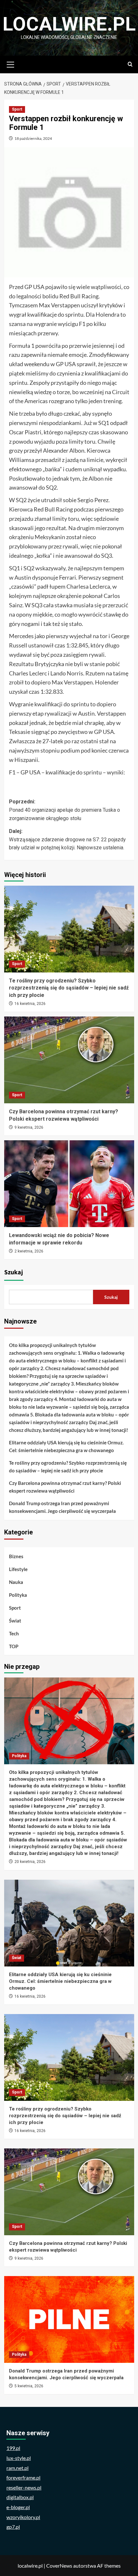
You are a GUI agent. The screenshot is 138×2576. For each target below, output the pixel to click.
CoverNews (59, 2566)
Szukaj (14, 1272)
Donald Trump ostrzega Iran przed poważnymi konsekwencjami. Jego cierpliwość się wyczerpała (62, 1507)
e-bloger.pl (18, 2507)
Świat (15, 1621)
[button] (11, 64)
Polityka (18, 1595)
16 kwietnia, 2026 (30, 1004)
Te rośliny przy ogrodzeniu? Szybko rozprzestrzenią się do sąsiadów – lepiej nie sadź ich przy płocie (69, 988)
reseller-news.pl (24, 2487)
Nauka (16, 1582)
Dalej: (67, 839)
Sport (17, 109)
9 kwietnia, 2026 (29, 1127)
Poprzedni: (65, 810)
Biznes (16, 1556)
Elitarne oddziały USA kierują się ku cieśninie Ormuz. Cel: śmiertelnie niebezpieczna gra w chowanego (66, 1446)
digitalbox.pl (20, 2497)
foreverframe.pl (23, 2477)
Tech (14, 1633)
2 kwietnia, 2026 (29, 1251)
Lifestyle (18, 1569)
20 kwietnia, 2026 (30, 1862)
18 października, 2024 (33, 138)
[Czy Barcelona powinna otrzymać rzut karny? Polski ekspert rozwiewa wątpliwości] (69, 1060)
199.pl (13, 2448)
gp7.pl (13, 2527)
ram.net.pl (17, 2468)
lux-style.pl (19, 2458)
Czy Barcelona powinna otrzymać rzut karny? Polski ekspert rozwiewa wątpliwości (65, 1487)
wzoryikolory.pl (23, 2517)
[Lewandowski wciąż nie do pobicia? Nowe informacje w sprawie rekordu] (69, 1184)
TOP (14, 1646)
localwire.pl (69, 24)
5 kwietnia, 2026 (29, 2386)
